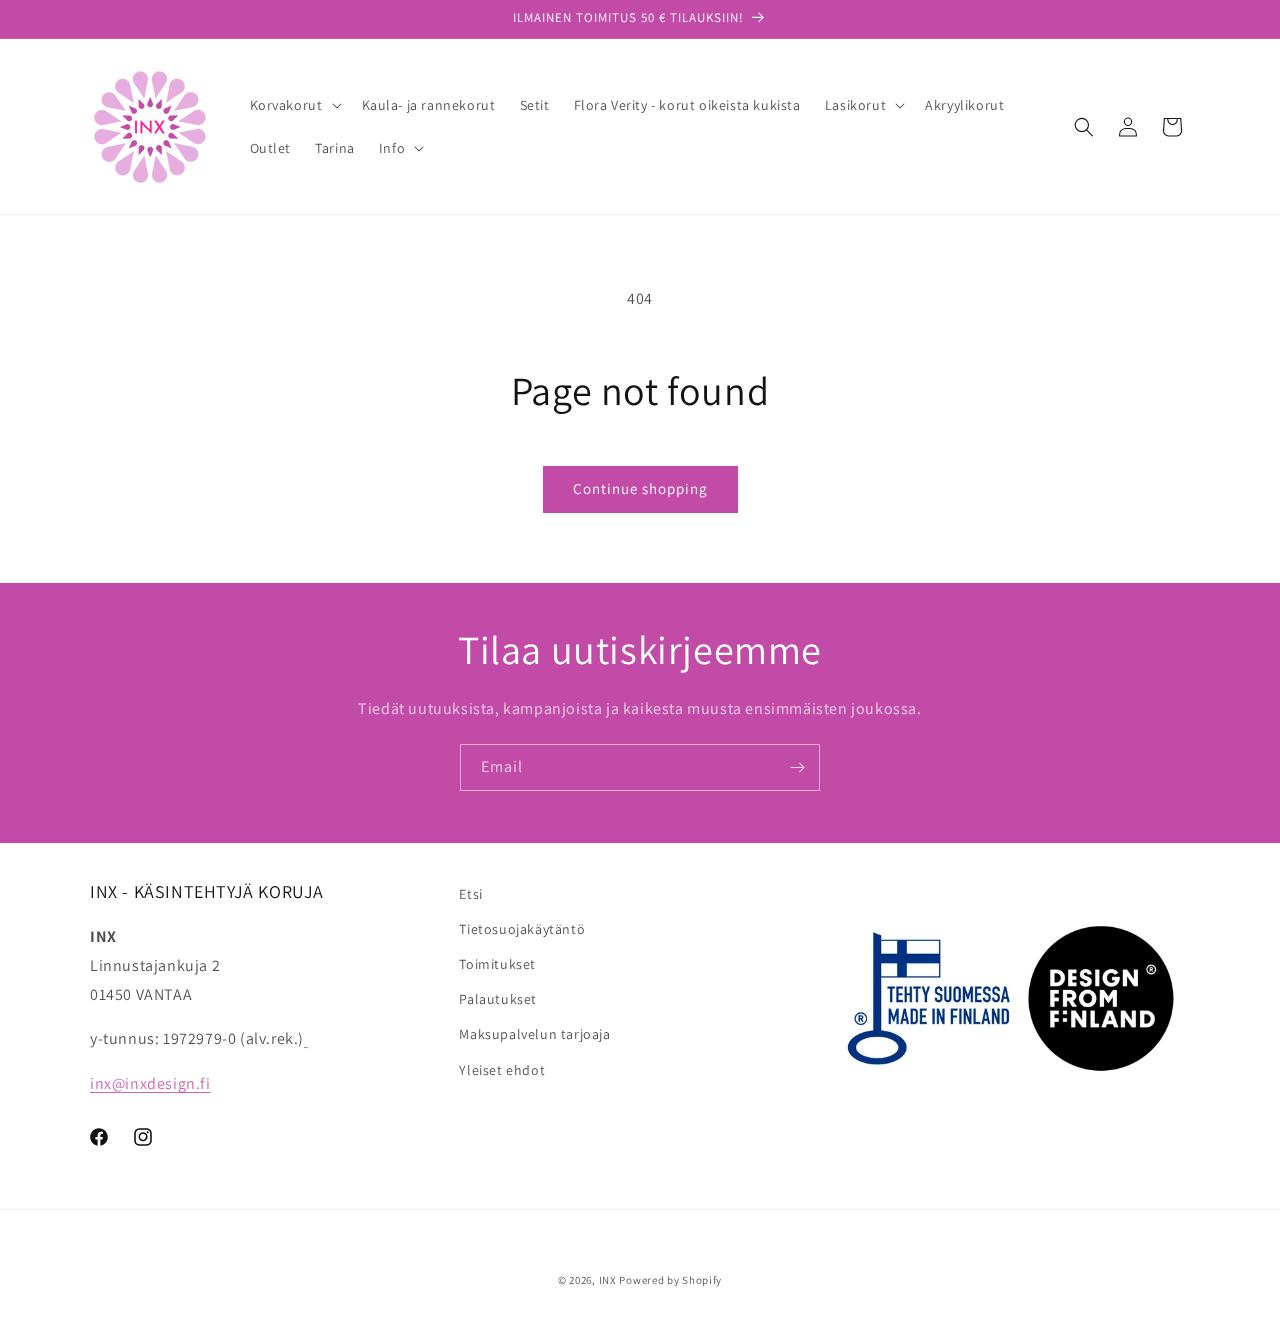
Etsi (470, 894)
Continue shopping (640, 488)
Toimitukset (497, 964)
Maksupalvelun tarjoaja (534, 1034)
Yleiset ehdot (502, 1070)
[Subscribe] (797, 767)
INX (608, 1280)
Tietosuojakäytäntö (522, 929)
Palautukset (498, 999)
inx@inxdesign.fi (150, 1083)
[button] (294, 105)
